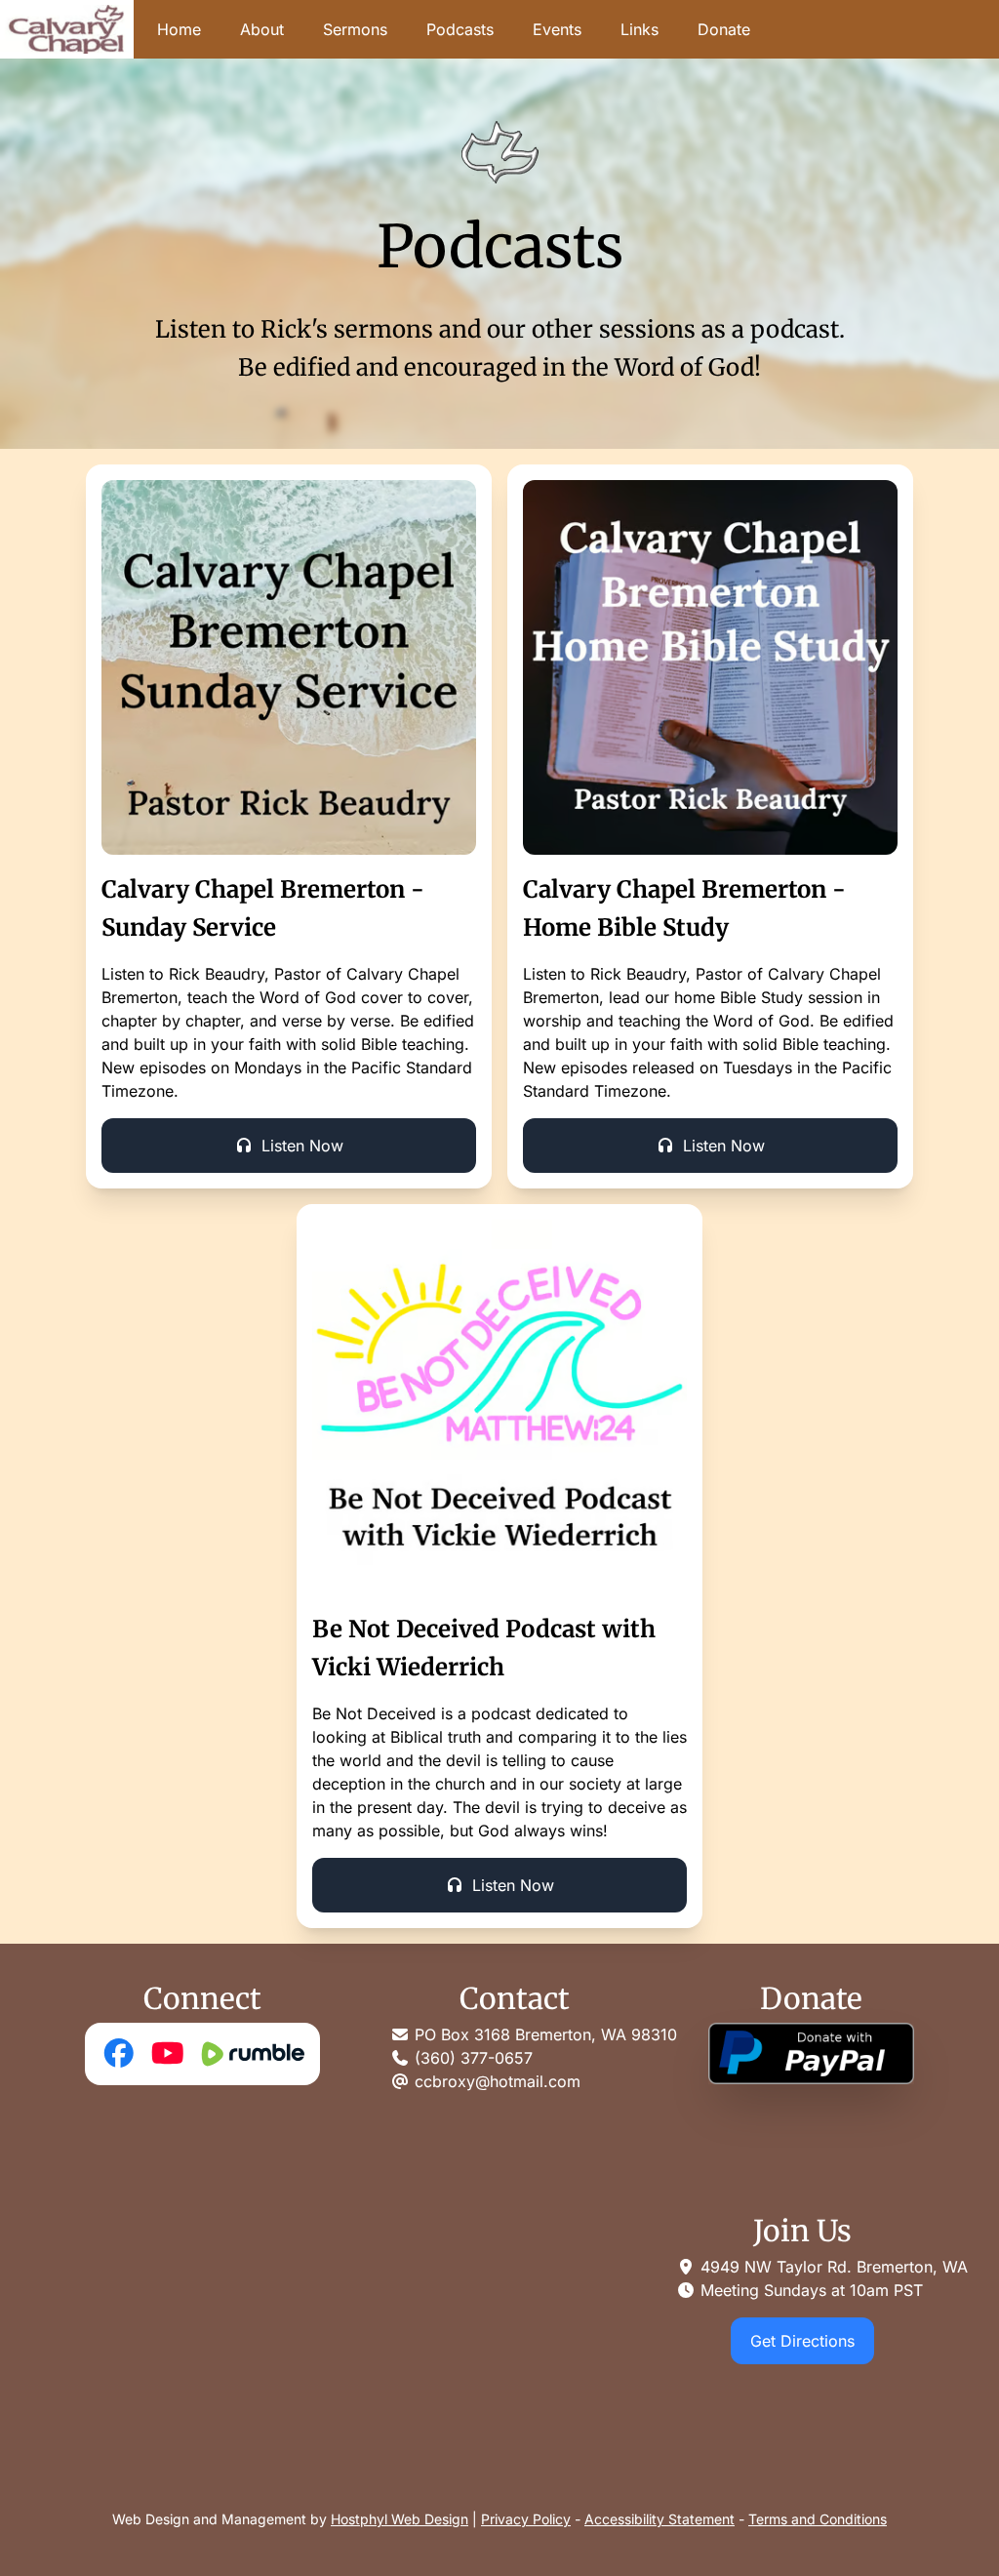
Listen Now (302, 1146)
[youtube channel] (168, 2054)
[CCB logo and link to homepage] (67, 29)
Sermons (355, 29)
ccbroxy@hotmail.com (498, 2081)
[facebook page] (119, 2054)
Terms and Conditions (818, 2519)
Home (179, 29)
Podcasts (460, 29)
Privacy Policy (526, 2519)
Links (639, 29)
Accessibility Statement (659, 2519)
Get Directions (802, 2341)
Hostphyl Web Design (400, 2519)
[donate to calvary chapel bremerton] (811, 2053)
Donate (724, 29)
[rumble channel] (251, 2054)
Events (557, 29)
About (262, 29)
